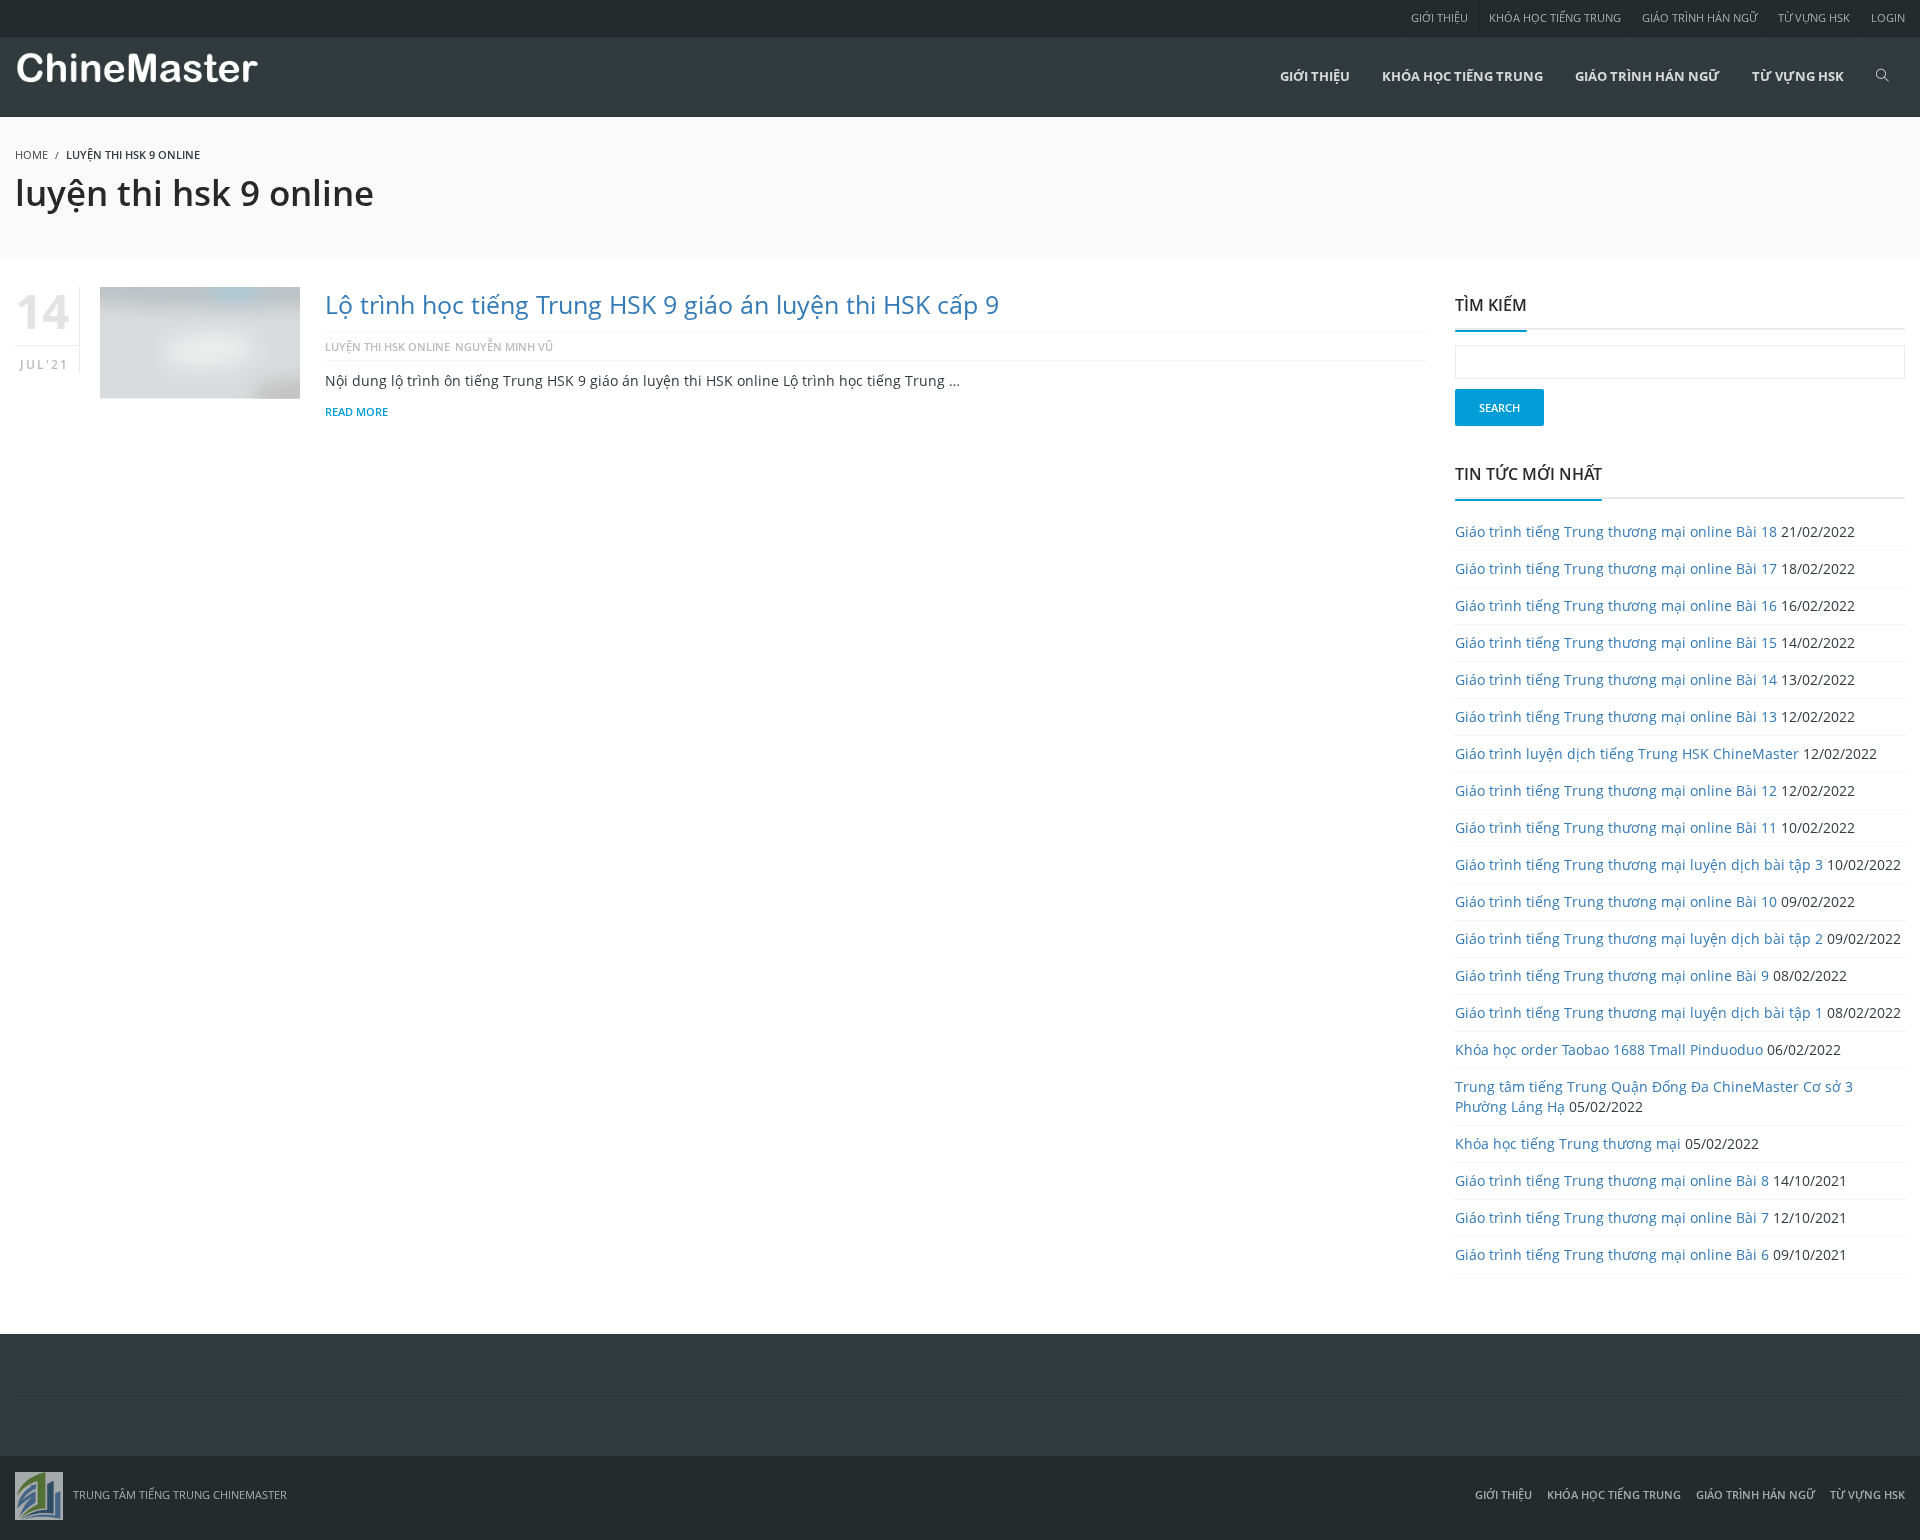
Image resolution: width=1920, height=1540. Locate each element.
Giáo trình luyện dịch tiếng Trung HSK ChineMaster (1627, 753)
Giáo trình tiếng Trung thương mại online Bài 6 (1612, 1254)
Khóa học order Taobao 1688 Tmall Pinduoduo (1609, 1049)
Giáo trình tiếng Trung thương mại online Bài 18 (1616, 531)
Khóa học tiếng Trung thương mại (1568, 1143)
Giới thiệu (1439, 17)
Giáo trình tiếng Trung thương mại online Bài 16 (1616, 605)
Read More (356, 411)
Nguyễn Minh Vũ (504, 346)
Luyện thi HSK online (387, 346)
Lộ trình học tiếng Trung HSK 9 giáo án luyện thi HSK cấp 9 (662, 304)
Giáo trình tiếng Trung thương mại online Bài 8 (1612, 1180)
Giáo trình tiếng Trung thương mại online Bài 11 (1616, 827)
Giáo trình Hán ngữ (1699, 17)
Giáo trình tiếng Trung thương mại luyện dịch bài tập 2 (1639, 938)
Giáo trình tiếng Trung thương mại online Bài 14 (1616, 679)
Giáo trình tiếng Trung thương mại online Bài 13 (1616, 716)
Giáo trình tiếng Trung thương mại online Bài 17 (1616, 568)
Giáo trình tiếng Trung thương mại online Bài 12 (1616, 790)
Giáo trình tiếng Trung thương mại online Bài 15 (1616, 642)
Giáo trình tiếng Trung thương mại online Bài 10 (1616, 901)
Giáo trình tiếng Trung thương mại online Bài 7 (1612, 1217)
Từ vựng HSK (1814, 17)
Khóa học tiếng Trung (1555, 17)
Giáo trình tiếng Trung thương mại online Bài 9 (1612, 975)
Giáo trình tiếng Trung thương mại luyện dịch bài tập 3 (1639, 864)
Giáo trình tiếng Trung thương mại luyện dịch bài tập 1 (1639, 1012)
